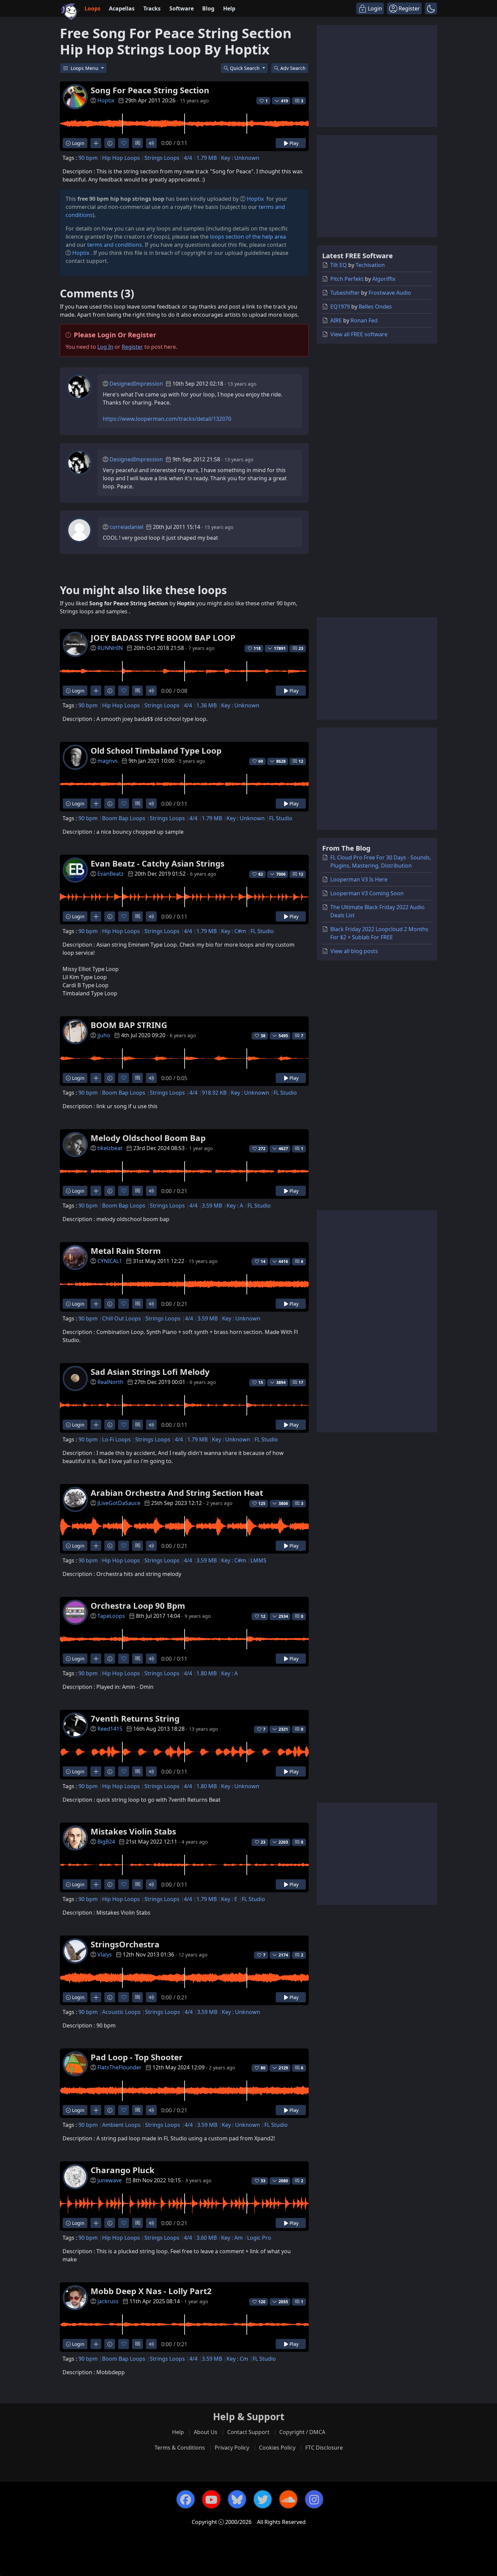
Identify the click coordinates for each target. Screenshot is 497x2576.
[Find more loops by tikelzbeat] (96, 1191)
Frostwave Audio (390, 293)
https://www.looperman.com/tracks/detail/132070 (167, 419)
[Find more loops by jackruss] (96, 2344)
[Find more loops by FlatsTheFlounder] (96, 2110)
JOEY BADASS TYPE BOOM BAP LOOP (163, 638)
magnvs (108, 761)
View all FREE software (359, 334)
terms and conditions (115, 245)
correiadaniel (126, 527)
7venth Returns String (135, 1718)
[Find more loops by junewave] (96, 2223)
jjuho (104, 1035)
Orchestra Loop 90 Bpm (138, 1606)
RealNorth (110, 1382)
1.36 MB (207, 705)
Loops (92, 8)
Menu (85, 68)
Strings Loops (162, 158)
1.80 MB (207, 1673)
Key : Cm (237, 2359)
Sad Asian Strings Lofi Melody (150, 1372)
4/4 (188, 158)
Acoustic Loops (121, 2012)
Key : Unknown (240, 158)
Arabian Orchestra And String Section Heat (177, 1493)
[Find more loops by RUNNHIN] (96, 691)
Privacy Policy (232, 2448)
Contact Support (248, 2432)
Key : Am (232, 2238)
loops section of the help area (248, 237)
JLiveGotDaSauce (119, 1503)
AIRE (336, 320)
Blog (208, 8)
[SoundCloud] (288, 2499)
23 (301, 648)
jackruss (108, 2301)
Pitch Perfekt (347, 279)
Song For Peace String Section (150, 90)
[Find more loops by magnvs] (96, 804)
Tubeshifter (345, 293)
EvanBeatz (111, 874)
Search (293, 68)
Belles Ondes (375, 307)
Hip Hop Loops (121, 158)
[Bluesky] (237, 2499)
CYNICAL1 (110, 1261)
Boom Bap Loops (124, 818)
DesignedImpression (136, 384)
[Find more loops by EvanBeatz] (96, 916)
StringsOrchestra (125, 1944)
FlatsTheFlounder (120, 2067)
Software (182, 8)
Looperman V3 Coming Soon (367, 893)
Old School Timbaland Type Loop (156, 750)
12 (301, 761)
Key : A (235, 1206)
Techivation (370, 265)
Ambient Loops (121, 2125)
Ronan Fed (364, 320)
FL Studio (281, 818)
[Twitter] (263, 2499)
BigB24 (106, 1842)
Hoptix (106, 100)
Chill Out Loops (122, 1318)
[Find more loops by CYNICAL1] (96, 1304)
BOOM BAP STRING (129, 1025)
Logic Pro (259, 2238)
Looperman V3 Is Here (359, 879)
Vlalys (105, 1954)
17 (301, 1382)
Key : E (229, 1899)
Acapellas (122, 8)
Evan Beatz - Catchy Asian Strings (158, 863)
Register (132, 347)
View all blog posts (354, 951)
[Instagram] (314, 2499)
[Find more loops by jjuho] (96, 1078)
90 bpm (88, 158)
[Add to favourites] (124, 143)
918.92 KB (214, 1093)
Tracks (152, 8)
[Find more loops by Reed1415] (96, 1771)
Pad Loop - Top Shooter (137, 2057)
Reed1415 (110, 1729)
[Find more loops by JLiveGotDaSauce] (96, 1546)
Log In (105, 347)
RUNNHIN (110, 648)
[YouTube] (211, 2499)
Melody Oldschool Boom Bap (148, 1138)
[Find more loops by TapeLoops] (96, 1659)
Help (229, 8)
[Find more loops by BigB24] (96, 1884)
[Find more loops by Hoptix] (96, 143)
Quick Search (245, 68)
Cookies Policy (277, 2448)
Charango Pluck (123, 2170)
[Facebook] (186, 2499)
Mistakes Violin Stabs (133, 1831)
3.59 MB (212, 1206)
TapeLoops (111, 1616)
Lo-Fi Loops (116, 1439)
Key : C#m (234, 931)
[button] (431, 8)
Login (78, 143)
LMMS (258, 1560)
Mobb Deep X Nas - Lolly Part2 (151, 2291)
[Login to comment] (137, 143)
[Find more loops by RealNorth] (96, 1425)
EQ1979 (340, 307)
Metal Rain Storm (126, 1251)
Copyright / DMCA (302, 2432)
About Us (206, 2432)
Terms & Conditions (180, 2448)
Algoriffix (384, 279)
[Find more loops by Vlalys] (96, 1997)
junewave (110, 2180)
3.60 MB (207, 2238)
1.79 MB (207, 158)
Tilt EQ (339, 265)
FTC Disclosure (324, 2448)
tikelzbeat (110, 1148)
